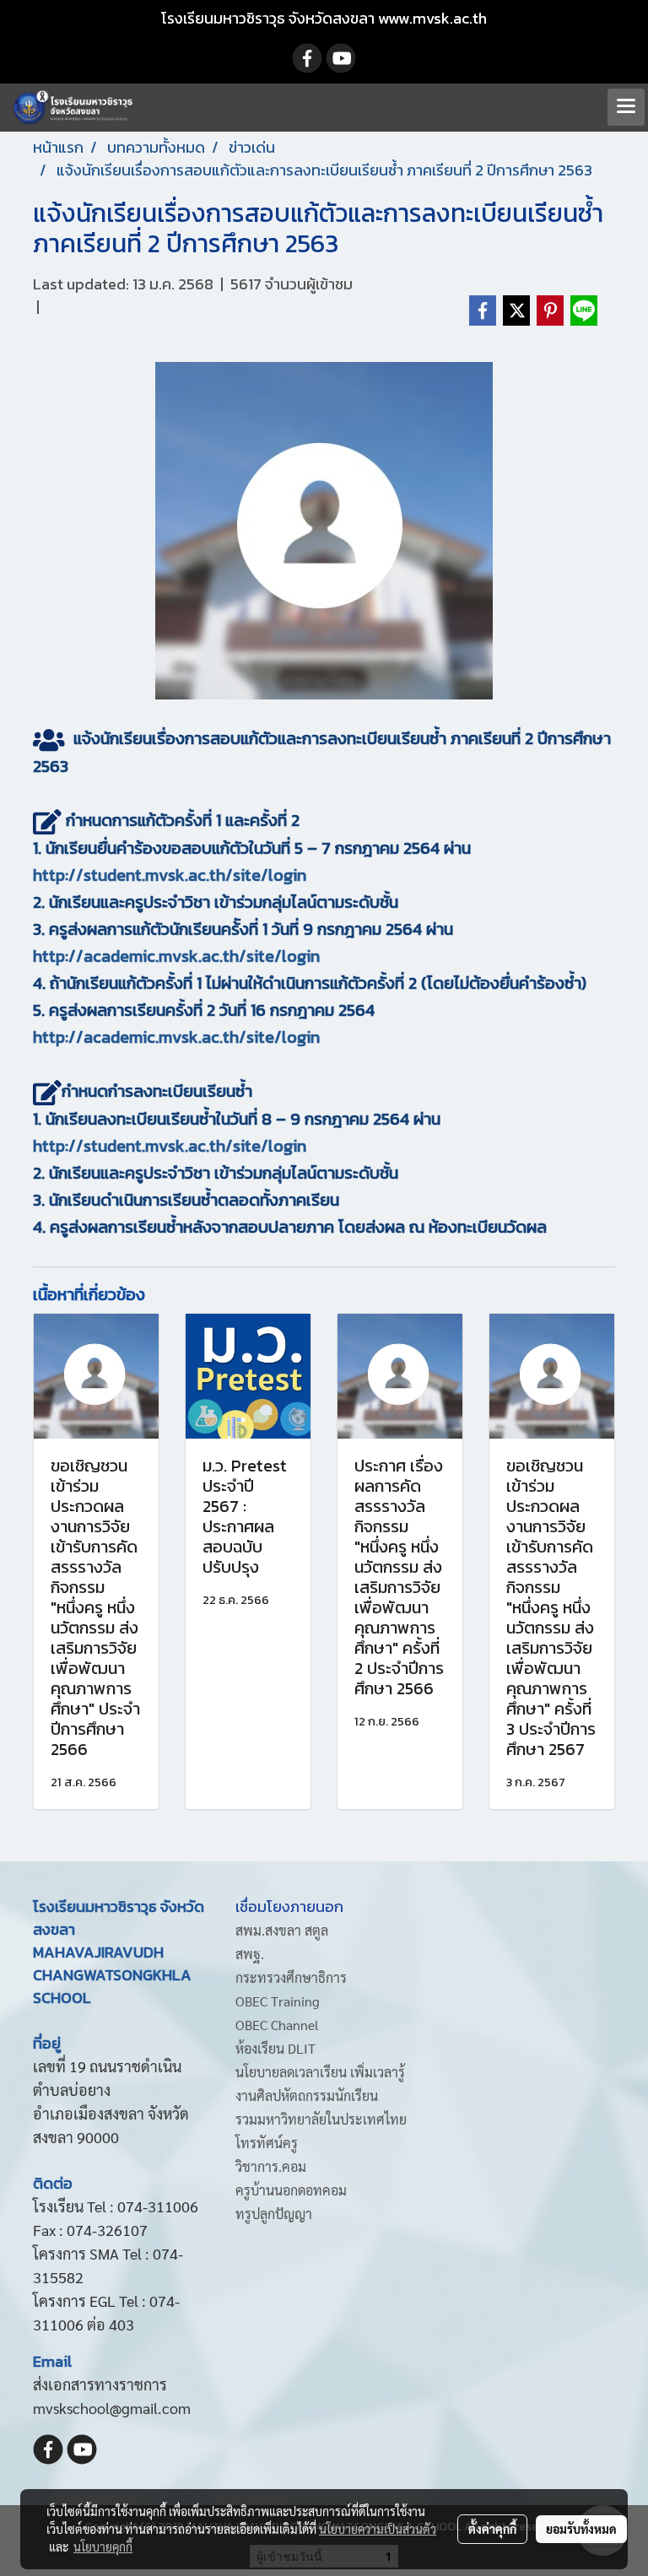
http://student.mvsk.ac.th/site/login (170, 875)
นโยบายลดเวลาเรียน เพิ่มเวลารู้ (320, 2072)
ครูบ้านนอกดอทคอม (291, 2190)
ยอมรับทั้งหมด (581, 2529)
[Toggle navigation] (626, 107)
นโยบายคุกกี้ (103, 2546)
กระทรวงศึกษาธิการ (291, 1977)
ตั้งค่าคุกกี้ (492, 2529)
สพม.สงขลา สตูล (282, 1930)
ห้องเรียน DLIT (275, 2048)
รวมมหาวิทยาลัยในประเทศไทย (321, 2119)
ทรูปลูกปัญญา (274, 2214)
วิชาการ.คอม (271, 2166)
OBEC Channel (277, 2025)
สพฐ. (250, 1954)
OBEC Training (278, 2001)
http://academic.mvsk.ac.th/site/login (176, 956)
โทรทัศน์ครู (267, 2143)
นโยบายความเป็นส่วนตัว (378, 2529)
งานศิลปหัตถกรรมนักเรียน (307, 2095)
